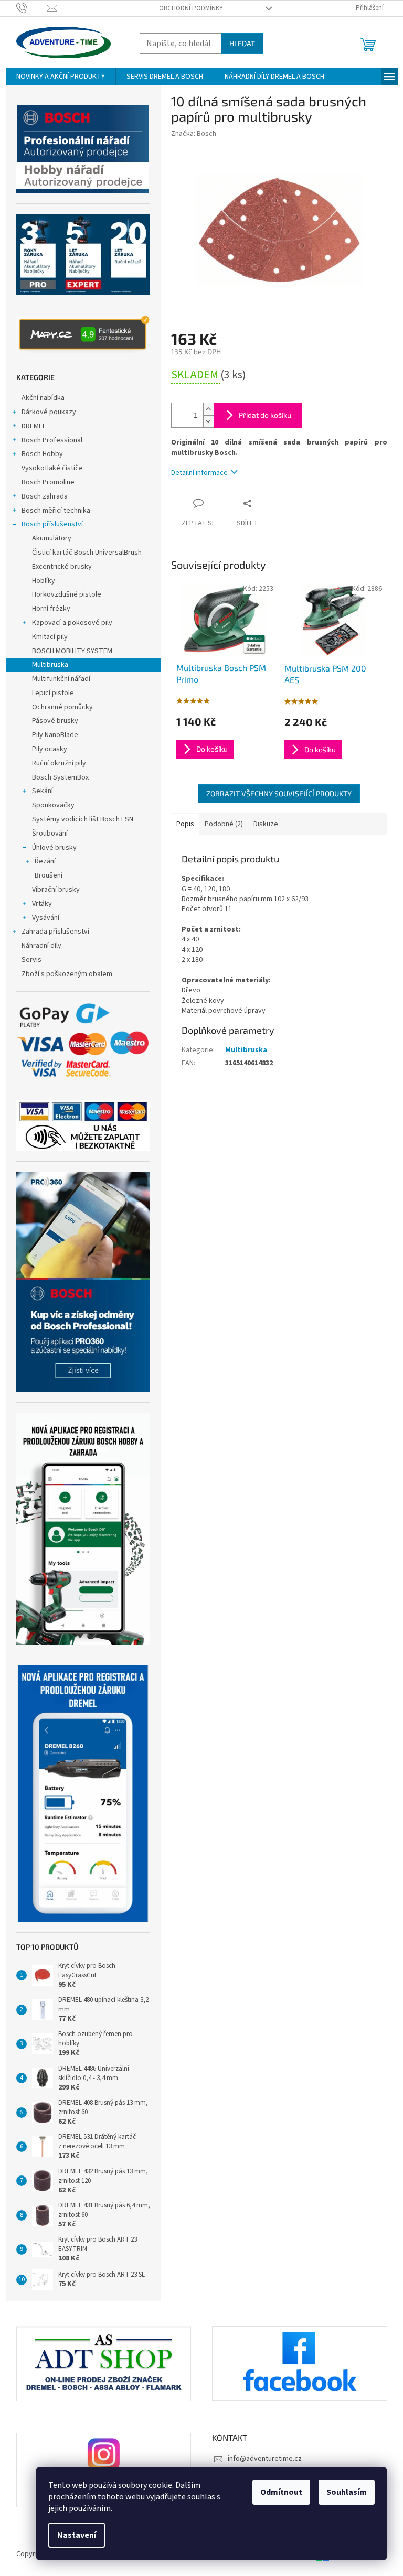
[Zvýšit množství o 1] (208, 409)
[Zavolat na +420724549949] (32, 8)
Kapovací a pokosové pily (72, 623)
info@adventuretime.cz (265, 2459)
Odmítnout (281, 2492)
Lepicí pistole (53, 693)
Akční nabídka (43, 398)
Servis (31, 960)
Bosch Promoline (48, 482)
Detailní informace (199, 473)
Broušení (49, 875)
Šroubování (50, 834)
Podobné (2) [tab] (224, 824)
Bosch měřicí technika (56, 511)
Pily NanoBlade (55, 735)
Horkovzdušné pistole (67, 594)
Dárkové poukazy (49, 412)
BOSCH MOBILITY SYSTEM (72, 651)
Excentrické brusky (62, 567)
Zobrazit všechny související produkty (279, 793)
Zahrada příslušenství (55, 932)
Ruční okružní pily (59, 763)
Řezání (45, 861)
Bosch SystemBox (60, 777)
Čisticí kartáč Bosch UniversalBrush (87, 553)
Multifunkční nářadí (61, 679)
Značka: (194, 134)
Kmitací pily (50, 637)
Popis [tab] (185, 824)
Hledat (242, 43)
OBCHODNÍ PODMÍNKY (191, 8)
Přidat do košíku (265, 415)
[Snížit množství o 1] (208, 421)
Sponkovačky (53, 805)
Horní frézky (51, 609)
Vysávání (46, 918)
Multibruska (50, 665)
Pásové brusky (55, 721)
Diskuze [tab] (266, 824)
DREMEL (34, 426)
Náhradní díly (41, 946)
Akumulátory (52, 538)
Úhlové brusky (54, 848)
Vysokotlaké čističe (52, 468)
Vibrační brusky (56, 890)
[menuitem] (61, 77)
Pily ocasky (50, 749)
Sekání (43, 791)
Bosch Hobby (42, 454)
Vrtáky (42, 904)
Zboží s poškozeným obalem (67, 974)
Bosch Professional (52, 440)
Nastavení (77, 2535)
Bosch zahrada (45, 496)
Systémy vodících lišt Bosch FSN (83, 819)
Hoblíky (44, 581)
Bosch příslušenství (52, 524)
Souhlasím (347, 2492)
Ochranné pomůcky (62, 707)
